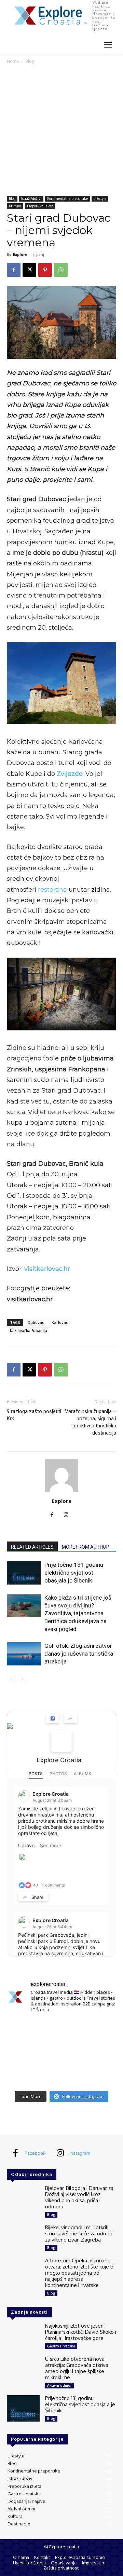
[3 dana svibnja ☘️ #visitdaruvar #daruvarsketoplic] (99, 2053)
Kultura (15, 206)
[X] (29, 270)
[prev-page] (11, 1679)
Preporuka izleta (40, 206)
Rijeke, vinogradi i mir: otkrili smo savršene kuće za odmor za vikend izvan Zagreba (79, 2234)
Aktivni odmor (59, 2385)
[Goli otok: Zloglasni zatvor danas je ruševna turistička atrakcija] (24, 1654)
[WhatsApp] (61, 270)
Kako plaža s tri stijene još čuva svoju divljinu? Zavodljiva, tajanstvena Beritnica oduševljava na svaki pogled (78, 1613)
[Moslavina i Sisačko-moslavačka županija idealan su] (99, 2075)
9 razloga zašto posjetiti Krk (34, 1415)
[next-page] (22, 1679)
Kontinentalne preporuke (67, 198)
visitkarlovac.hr (47, 1269)
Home (13, 61)
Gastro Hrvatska (61, 2346)
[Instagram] (69, 1515)
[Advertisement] (61, 131)
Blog (30, 61)
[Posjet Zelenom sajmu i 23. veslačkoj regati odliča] (61, 2075)
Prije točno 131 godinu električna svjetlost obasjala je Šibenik (74, 1573)
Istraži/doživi (31, 198)
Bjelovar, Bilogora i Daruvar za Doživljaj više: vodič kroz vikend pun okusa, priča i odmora (79, 2197)
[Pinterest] (45, 270)
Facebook (35, 2153)
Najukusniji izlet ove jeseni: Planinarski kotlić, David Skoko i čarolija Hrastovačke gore (81, 2332)
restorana (52, 890)
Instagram (80, 2153)
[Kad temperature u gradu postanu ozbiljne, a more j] (24, 2075)
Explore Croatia (59, 1760)
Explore (20, 254)
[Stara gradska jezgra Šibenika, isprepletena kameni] (24, 2030)
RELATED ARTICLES (32, 1547)
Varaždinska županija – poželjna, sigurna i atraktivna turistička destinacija (91, 1422)
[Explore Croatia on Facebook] (61, 1741)
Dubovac (36, 1322)
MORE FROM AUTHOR (86, 1547)
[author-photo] (61, 1491)
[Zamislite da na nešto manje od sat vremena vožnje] (24, 2053)
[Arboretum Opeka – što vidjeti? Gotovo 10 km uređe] (61, 2053)
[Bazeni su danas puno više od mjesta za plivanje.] (61, 2030)
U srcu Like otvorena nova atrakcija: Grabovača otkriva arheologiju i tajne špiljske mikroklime (77, 2368)
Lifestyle (100, 198)
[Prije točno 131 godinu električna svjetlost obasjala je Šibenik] (24, 1573)
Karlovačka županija (29, 1331)
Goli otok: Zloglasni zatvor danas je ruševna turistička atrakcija (79, 1654)
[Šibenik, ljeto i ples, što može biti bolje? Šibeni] (99, 2030)
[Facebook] (14, 270)
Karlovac (60, 1322)
